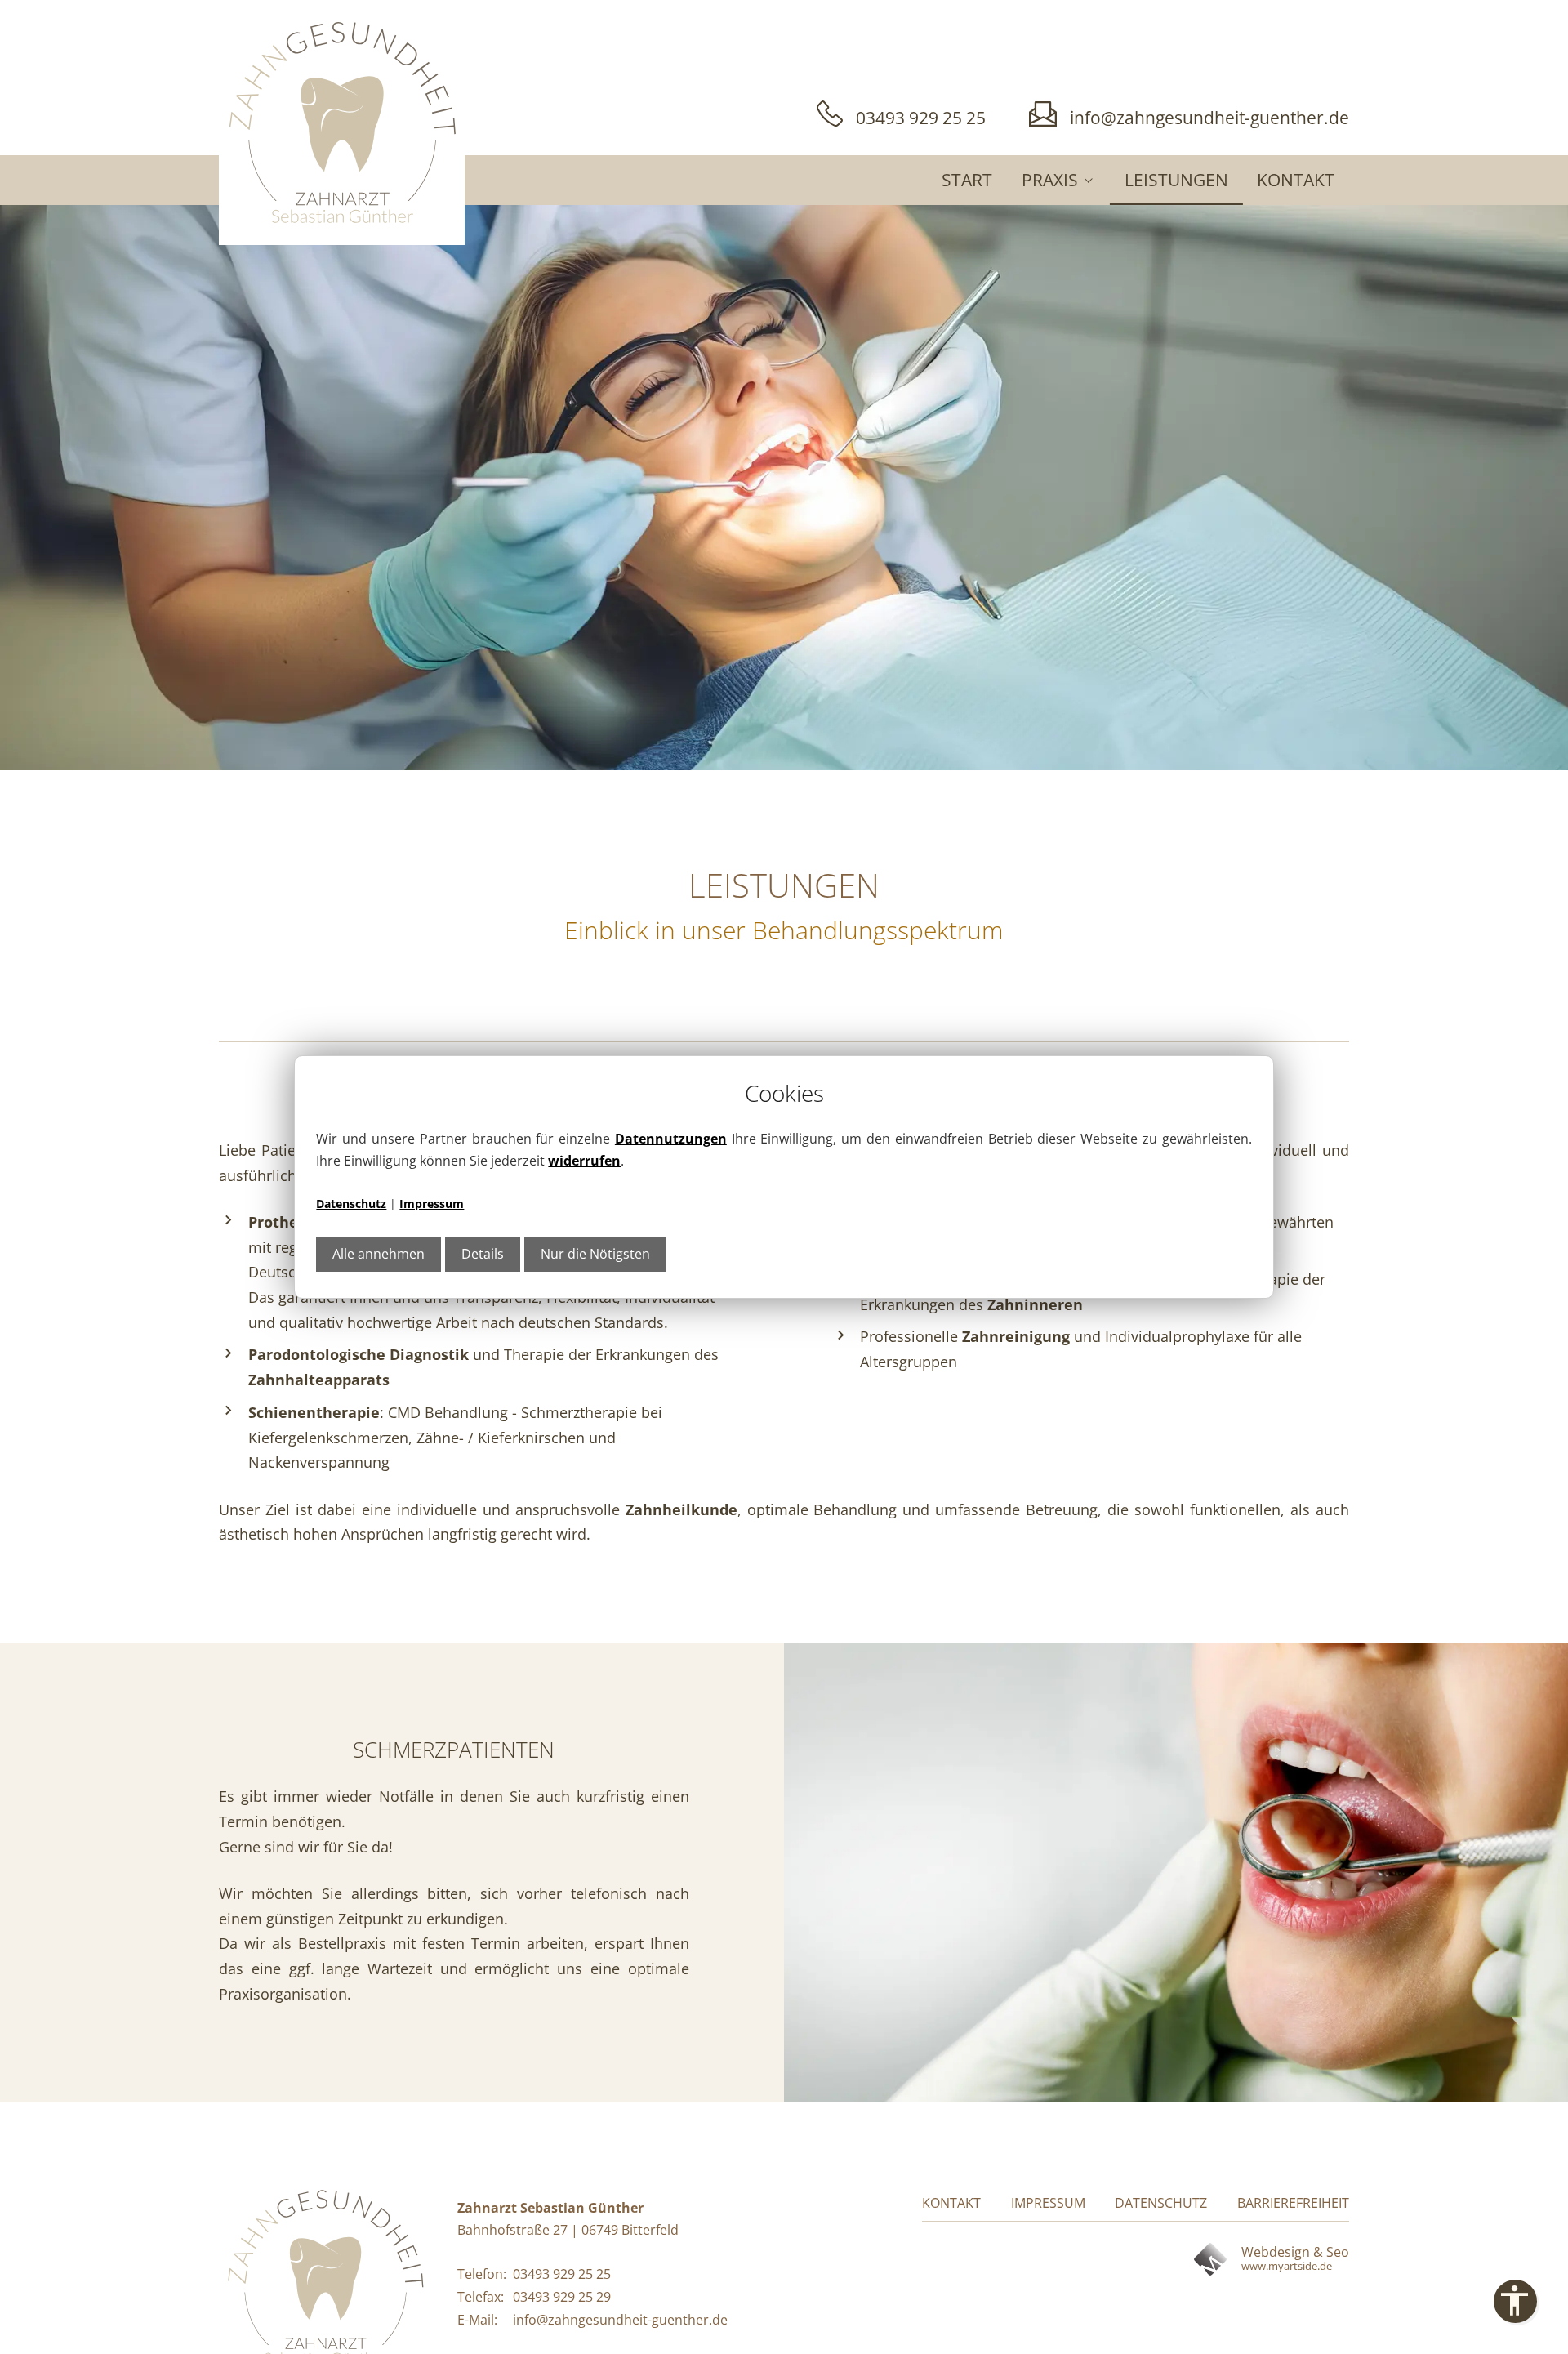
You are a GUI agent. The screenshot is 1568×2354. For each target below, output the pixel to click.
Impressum (432, 1204)
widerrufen (584, 1161)
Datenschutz (351, 1204)
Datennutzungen (671, 1139)
